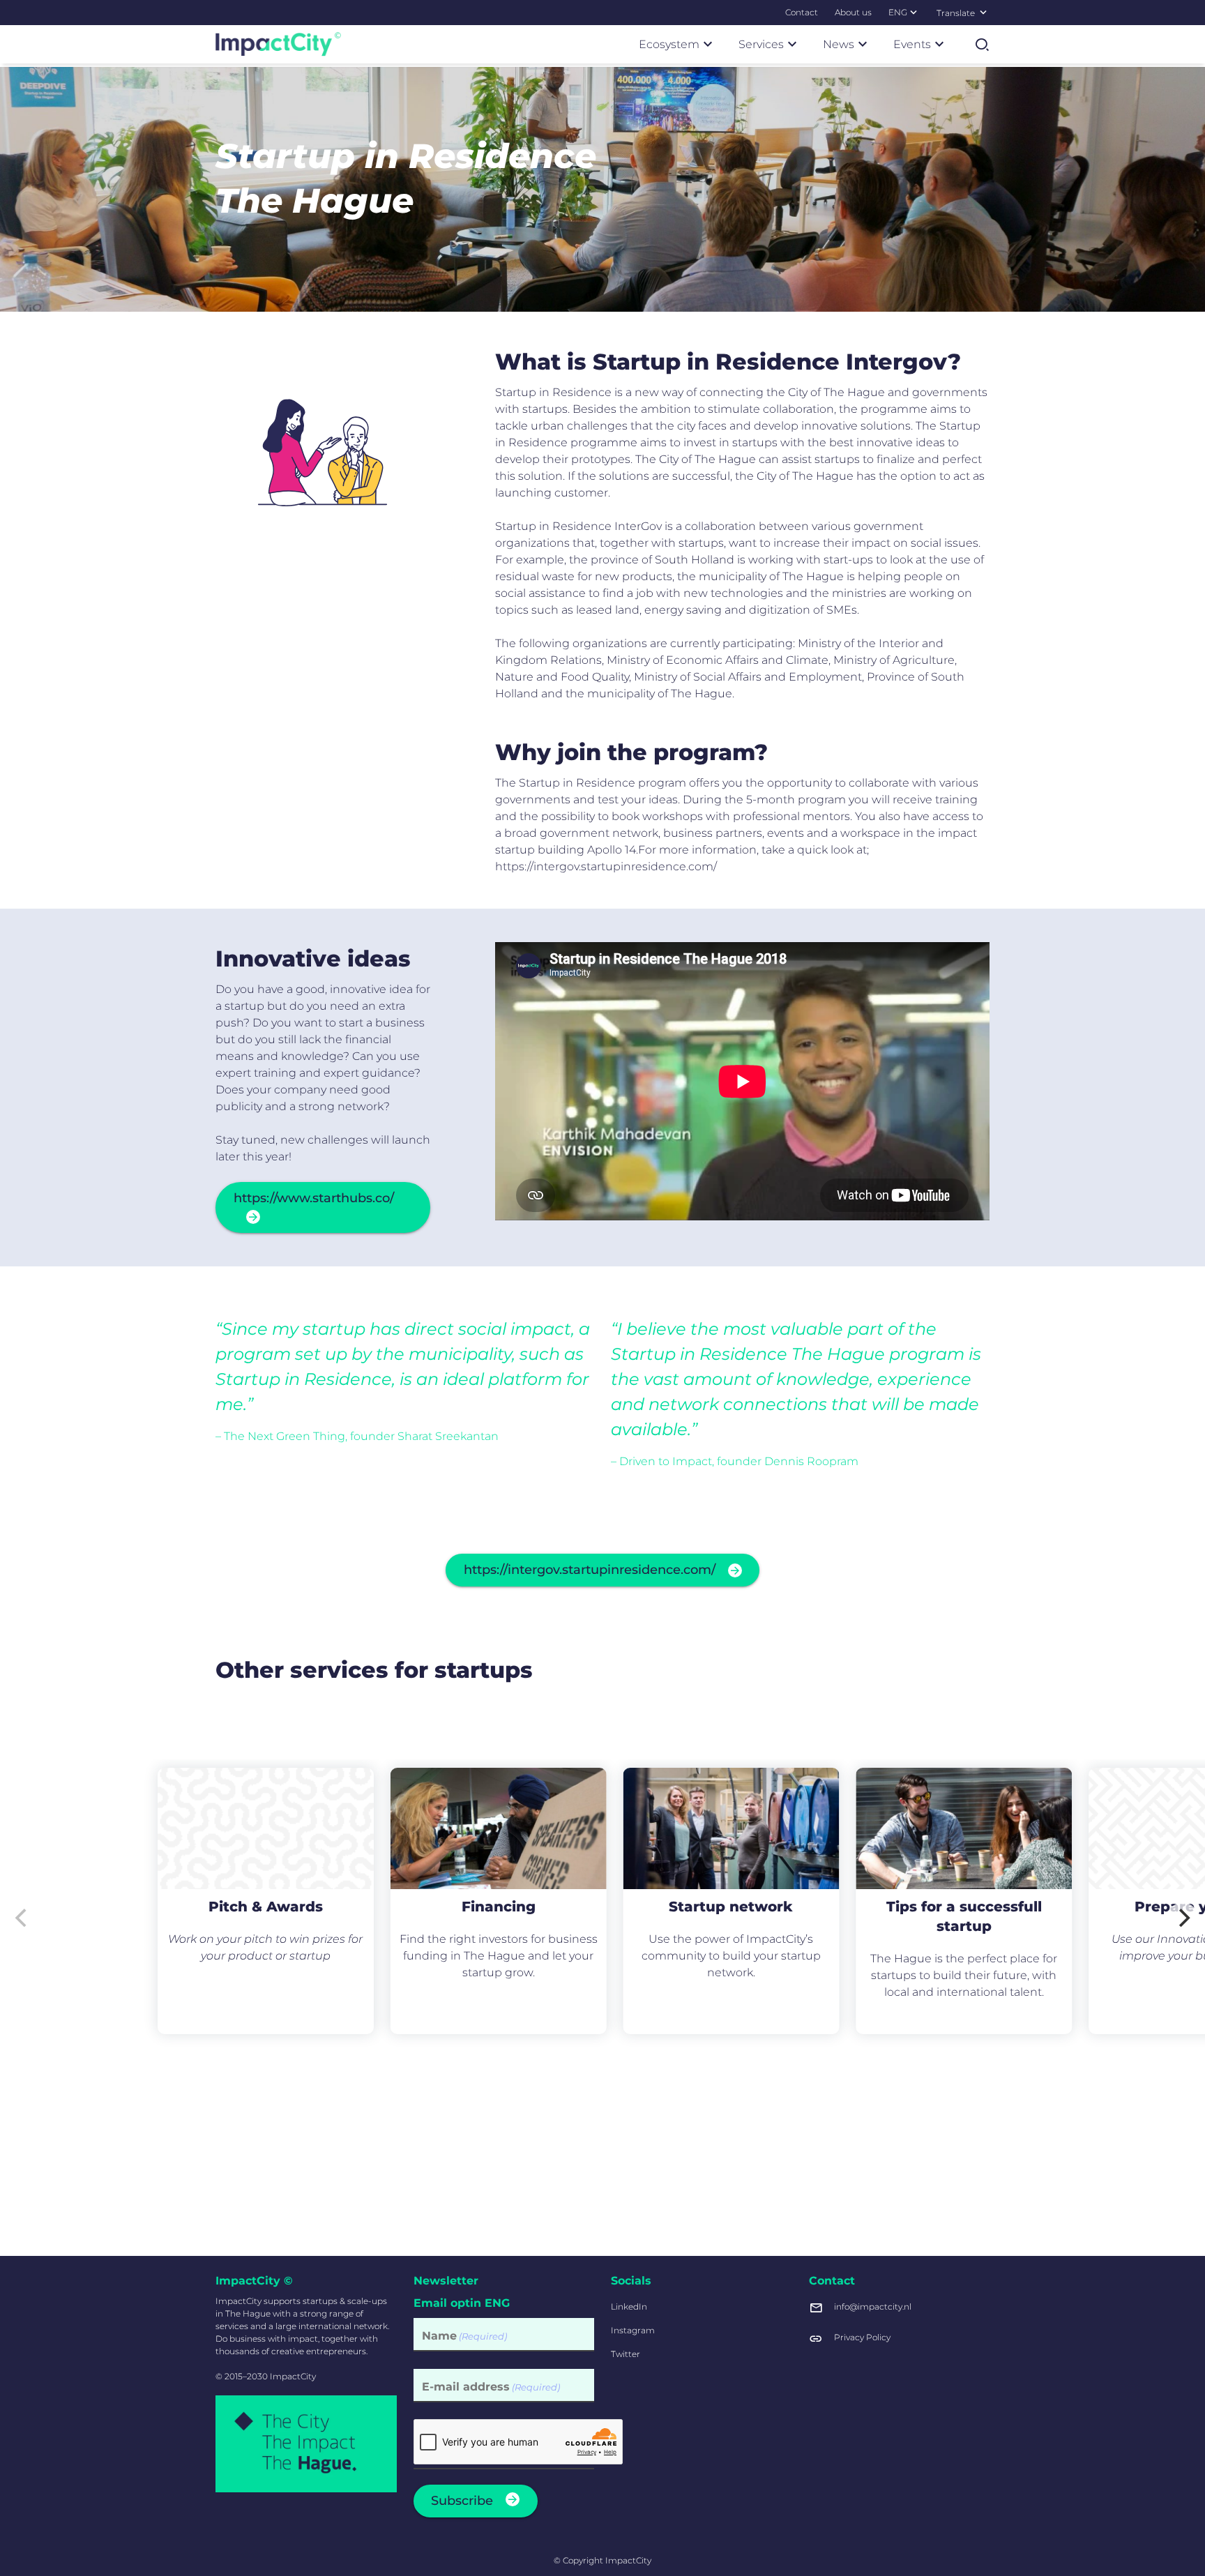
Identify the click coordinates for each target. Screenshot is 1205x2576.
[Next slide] (1183, 1918)
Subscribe (462, 2501)
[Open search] (982, 45)
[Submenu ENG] (914, 12)
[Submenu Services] (792, 44)
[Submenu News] (863, 44)
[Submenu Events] (939, 44)
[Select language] (983, 12)
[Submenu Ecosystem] (708, 44)
